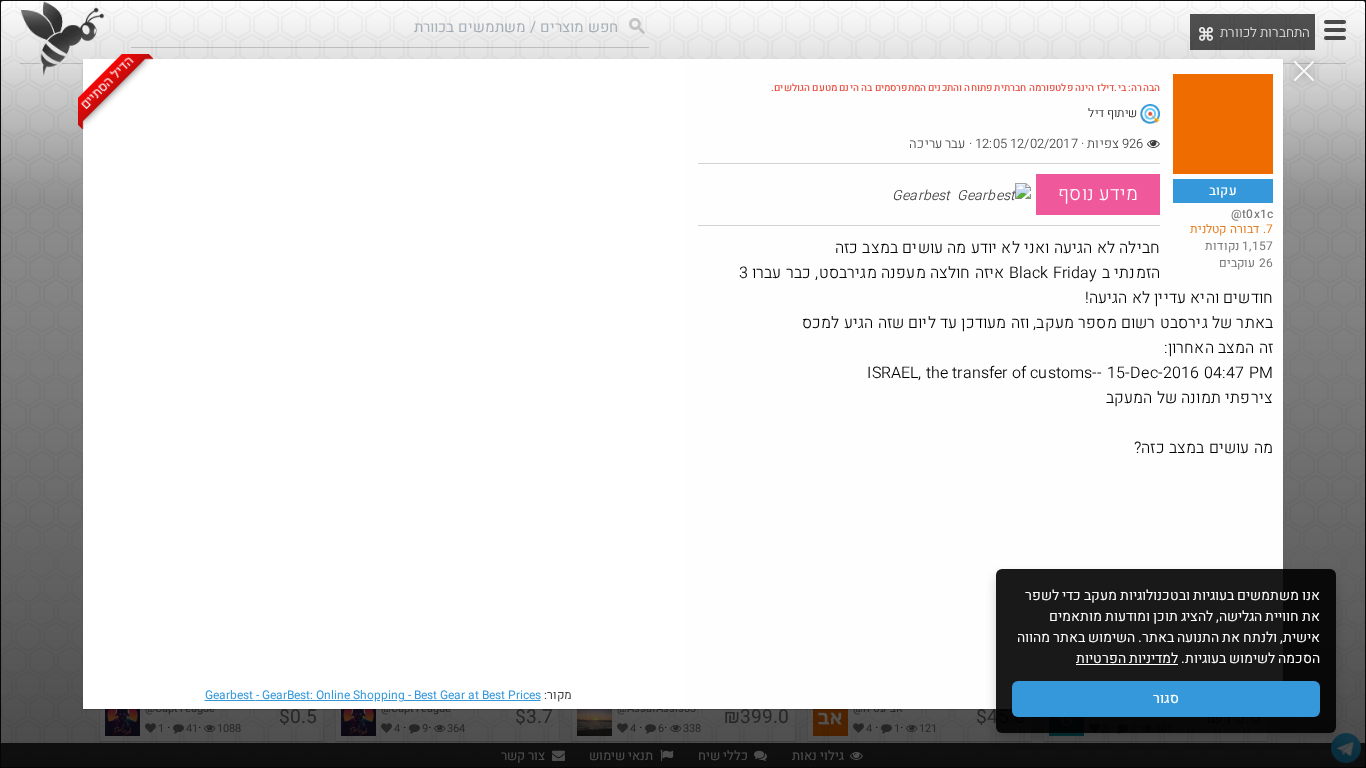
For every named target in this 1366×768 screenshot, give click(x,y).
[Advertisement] (985, 606)
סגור (1166, 698)
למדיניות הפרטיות (1127, 658)
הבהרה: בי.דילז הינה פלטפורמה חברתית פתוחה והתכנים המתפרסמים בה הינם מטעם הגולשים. (965, 88)
